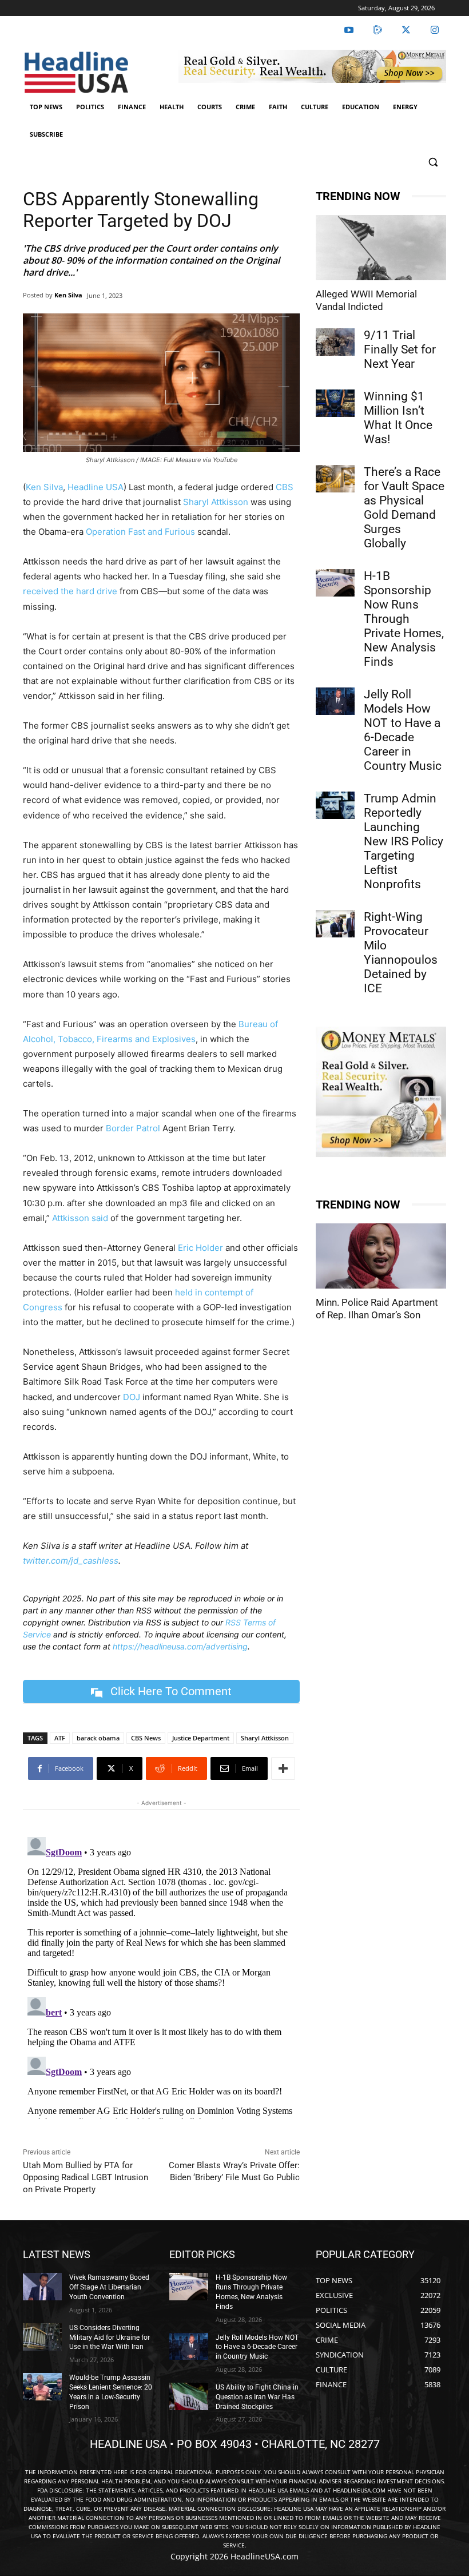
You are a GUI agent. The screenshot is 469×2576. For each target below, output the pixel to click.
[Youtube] (349, 30)
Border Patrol (133, 1128)
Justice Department (201, 1738)
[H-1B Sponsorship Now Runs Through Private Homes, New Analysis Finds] (335, 583)
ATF (60, 1738)
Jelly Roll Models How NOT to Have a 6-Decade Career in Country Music (403, 730)
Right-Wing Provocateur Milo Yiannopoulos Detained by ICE (401, 953)
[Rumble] (377, 30)
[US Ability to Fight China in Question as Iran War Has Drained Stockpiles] (189, 2396)
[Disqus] (161, 1975)
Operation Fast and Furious (140, 532)
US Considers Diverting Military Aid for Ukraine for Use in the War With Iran (110, 2338)
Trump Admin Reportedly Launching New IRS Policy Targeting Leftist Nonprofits (404, 841)
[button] (433, 162)
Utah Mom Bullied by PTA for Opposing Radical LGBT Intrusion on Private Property (86, 2177)
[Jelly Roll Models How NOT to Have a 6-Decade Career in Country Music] (335, 701)
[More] (283, 1768)
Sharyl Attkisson (216, 502)
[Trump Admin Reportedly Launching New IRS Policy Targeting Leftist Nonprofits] (335, 805)
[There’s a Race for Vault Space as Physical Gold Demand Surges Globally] (335, 479)
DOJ (132, 1397)
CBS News (146, 1738)
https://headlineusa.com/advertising (180, 1646)
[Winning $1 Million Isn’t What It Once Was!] (335, 403)
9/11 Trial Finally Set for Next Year (400, 349)
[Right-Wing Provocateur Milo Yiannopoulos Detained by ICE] (335, 924)
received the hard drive (70, 591)
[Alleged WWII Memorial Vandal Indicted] (381, 248)
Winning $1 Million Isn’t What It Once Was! (398, 418)
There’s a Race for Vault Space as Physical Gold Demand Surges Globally (404, 508)
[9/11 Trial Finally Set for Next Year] (335, 342)
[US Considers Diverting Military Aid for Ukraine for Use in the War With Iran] (42, 2337)
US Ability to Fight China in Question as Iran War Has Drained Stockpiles (257, 2397)
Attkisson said (80, 1218)
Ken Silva (68, 295)
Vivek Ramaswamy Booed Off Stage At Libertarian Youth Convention (109, 2287)
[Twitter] (406, 30)
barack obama (98, 1738)
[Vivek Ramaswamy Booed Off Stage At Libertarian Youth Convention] (42, 2287)
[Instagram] (435, 30)
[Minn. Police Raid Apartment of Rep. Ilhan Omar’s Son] (381, 1256)
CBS (285, 487)
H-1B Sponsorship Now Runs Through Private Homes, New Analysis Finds (404, 619)
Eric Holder (200, 1248)
